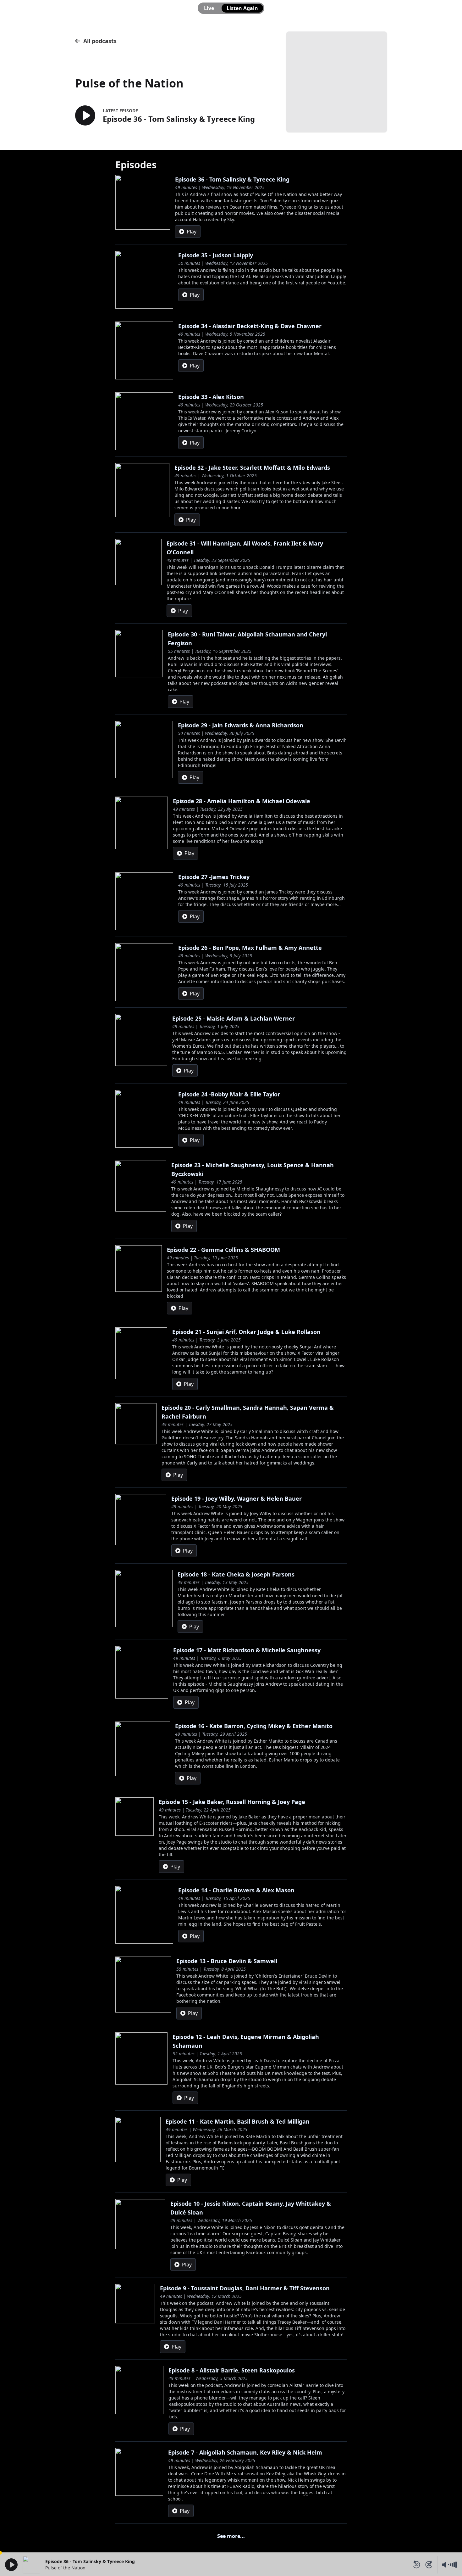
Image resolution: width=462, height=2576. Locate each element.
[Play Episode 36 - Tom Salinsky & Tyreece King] (85, 116)
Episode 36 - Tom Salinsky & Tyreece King (232, 179)
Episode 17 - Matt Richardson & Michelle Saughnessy (247, 1650)
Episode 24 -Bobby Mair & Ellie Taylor (229, 1094)
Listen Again (242, 8)
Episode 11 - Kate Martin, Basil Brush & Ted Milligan (238, 2121)
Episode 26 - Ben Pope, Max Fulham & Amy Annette (250, 948)
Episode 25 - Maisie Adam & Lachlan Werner (234, 1018)
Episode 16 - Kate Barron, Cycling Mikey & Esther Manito (254, 1726)
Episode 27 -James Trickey (214, 877)
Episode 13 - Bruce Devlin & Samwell (227, 1961)
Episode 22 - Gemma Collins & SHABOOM (223, 1250)
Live (209, 8)
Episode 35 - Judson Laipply (216, 255)
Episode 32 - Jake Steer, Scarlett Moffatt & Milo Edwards (252, 468)
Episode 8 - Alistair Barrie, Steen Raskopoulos (232, 2370)
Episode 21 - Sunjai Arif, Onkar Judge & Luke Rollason (246, 1332)
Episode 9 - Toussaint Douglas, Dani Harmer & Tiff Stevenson (245, 2288)
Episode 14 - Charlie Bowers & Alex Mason (236, 1890)
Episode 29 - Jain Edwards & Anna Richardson (241, 725)
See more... (231, 2536)
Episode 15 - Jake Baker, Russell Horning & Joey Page (232, 1802)
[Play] (11, 2565)
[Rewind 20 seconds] (416, 2565)
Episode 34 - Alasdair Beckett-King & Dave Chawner (250, 326)
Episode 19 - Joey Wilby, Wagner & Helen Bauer (236, 1498)
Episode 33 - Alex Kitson (211, 397)
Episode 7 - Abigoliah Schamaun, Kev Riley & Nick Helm (245, 2452)
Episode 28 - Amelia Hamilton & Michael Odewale (242, 801)
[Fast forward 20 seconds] (429, 2565)
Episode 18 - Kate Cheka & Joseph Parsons (236, 1574)
